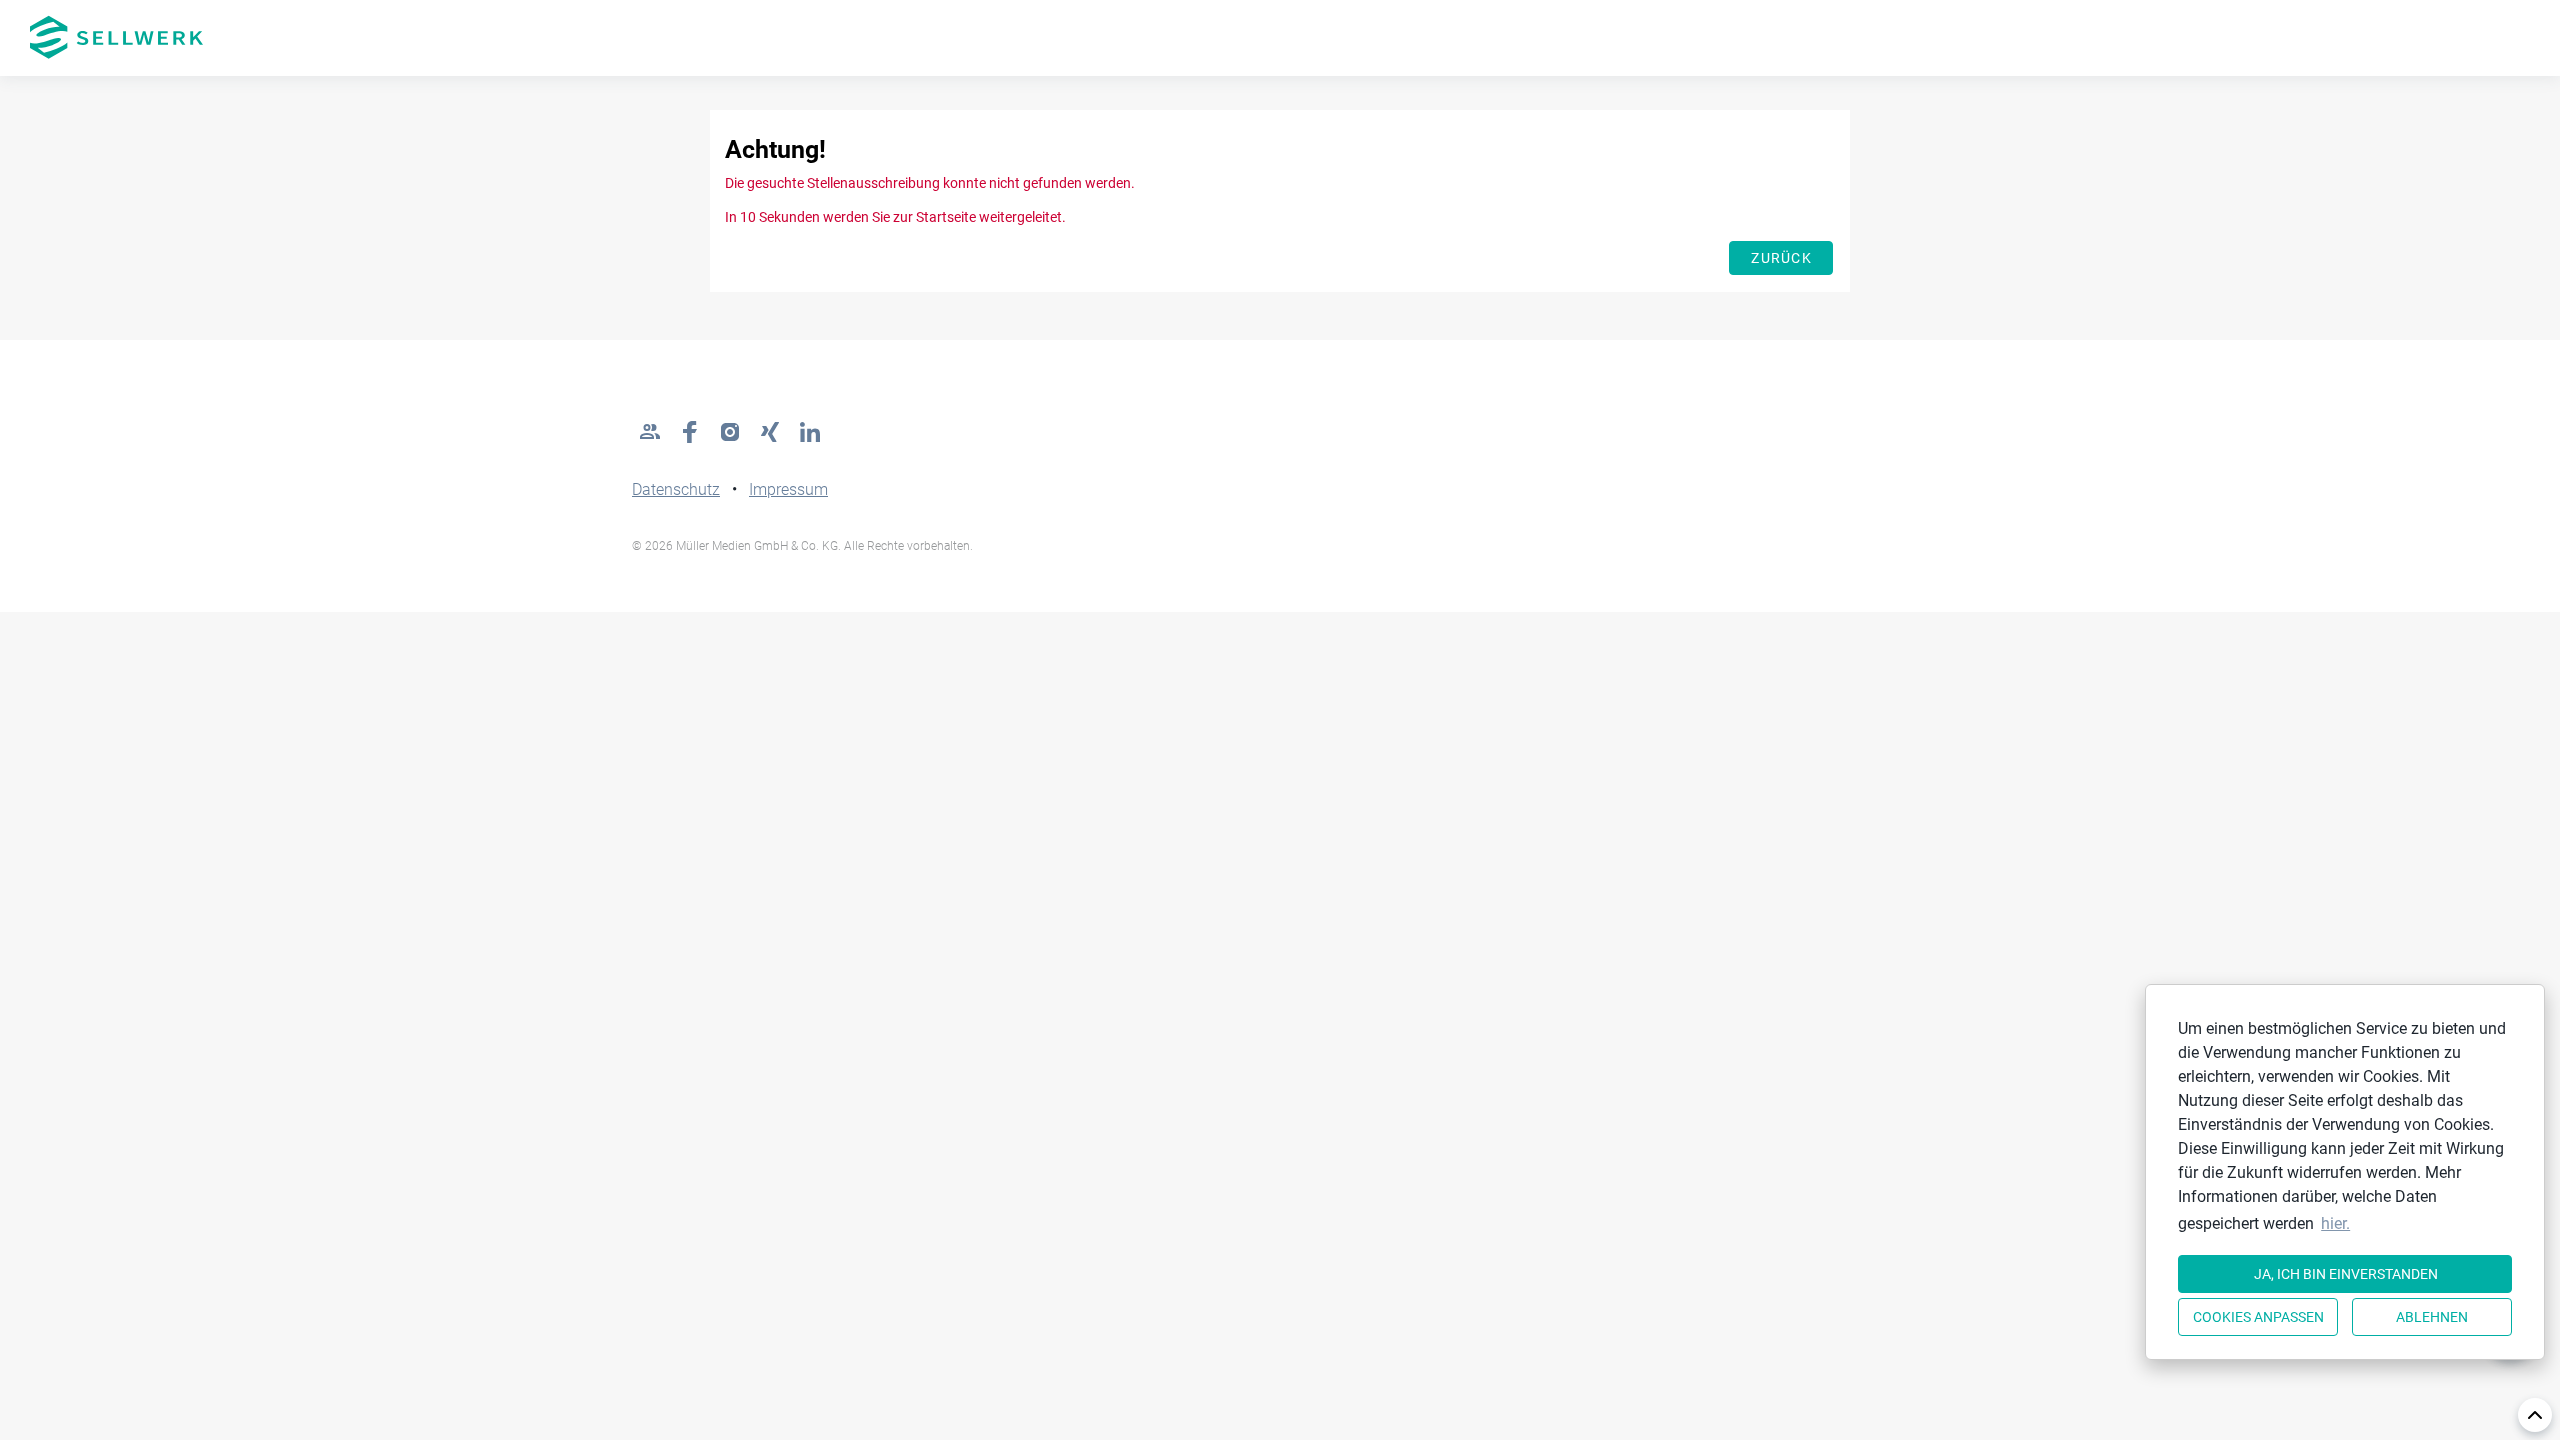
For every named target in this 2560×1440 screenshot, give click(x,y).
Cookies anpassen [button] (2258, 1317)
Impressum (788, 489)
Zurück (1781, 258)
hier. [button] (2335, 1223)
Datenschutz (676, 489)
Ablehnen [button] (2432, 1317)
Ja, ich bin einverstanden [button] (2346, 1274)
